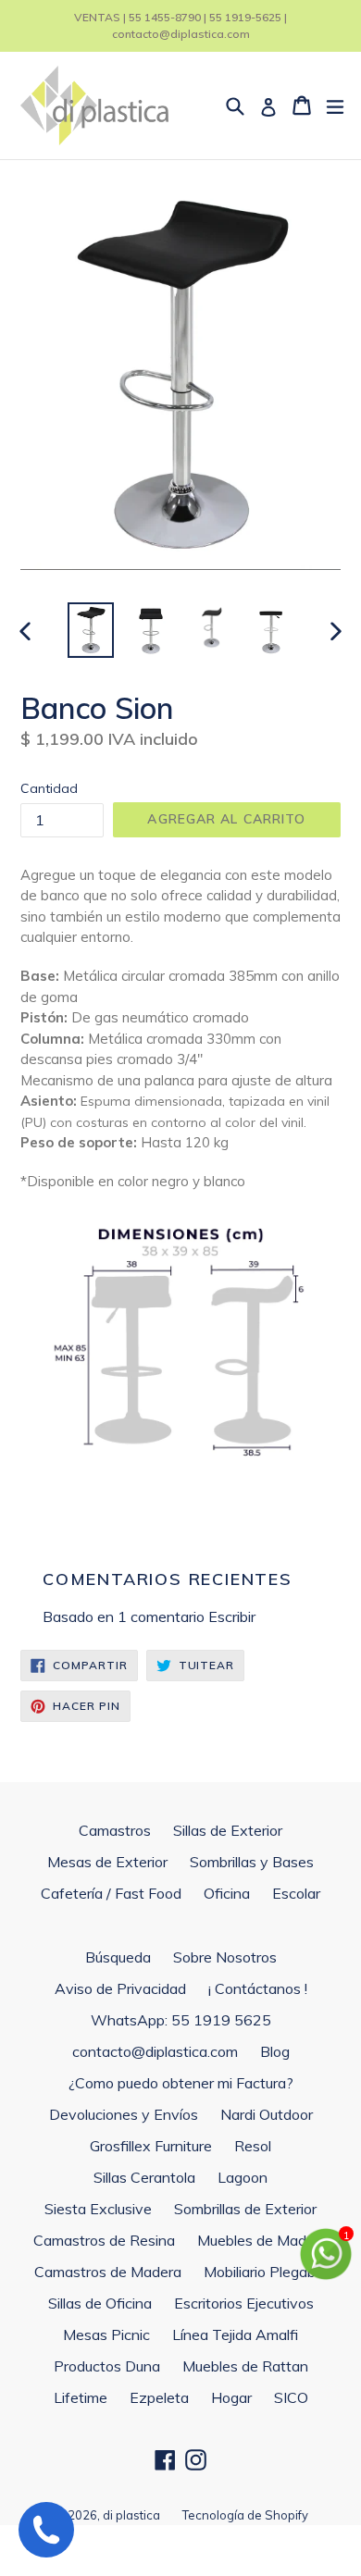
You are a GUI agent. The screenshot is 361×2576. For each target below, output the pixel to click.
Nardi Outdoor (267, 2114)
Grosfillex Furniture (151, 2146)
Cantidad (49, 788)
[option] (90, 630)
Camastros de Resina (104, 2240)
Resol (253, 2146)
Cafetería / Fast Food (111, 1893)
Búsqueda (118, 1957)
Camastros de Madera (108, 2272)
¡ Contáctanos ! (258, 1988)
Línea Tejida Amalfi (235, 2334)
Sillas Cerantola (144, 2177)
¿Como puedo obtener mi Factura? (181, 2083)
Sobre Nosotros (225, 1957)
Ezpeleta (159, 2397)
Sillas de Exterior (228, 1830)
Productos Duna (107, 2366)
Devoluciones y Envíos (124, 2114)
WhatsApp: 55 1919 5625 (181, 2020)
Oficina (227, 1893)
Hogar (231, 2397)
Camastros (115, 1830)
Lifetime (81, 2397)
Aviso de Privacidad (120, 1988)
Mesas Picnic (106, 2334)
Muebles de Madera (262, 2240)
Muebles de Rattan (245, 2366)
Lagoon (243, 2177)
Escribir (232, 1616)
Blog (275, 2051)
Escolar (296, 1893)
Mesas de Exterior (107, 1862)
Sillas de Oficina (100, 2303)
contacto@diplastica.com (155, 2051)
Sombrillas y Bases (252, 1862)
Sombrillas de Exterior (245, 2209)
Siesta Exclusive (98, 2209)
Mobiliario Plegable (265, 2272)
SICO (291, 2397)
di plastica (131, 2515)
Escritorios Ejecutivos (244, 2303)
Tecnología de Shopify (245, 2515)
